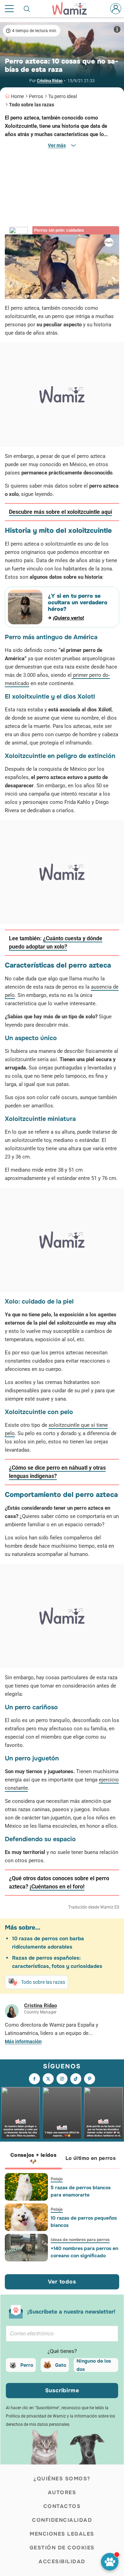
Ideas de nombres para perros (80, 2240)
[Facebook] (34, 2079)
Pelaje (57, 2179)
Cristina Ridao (50, 81)
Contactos (62, 2506)
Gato (61, 2365)
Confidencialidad (62, 2520)
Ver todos (62, 2282)
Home (17, 96)
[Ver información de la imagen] (117, 29)
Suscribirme (62, 2390)
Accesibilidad (62, 2561)
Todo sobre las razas (32, 105)
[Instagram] (62, 2079)
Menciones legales (62, 2534)
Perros (36, 96)
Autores (62, 2492)
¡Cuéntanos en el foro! (57, 1887)
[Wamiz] (73, 9)
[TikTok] (76, 2079)
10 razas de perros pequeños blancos (84, 2222)
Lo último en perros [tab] (91, 2158)
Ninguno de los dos (94, 2365)
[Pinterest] (90, 2079)
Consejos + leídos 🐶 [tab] (33, 2158)
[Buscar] (27, 9)
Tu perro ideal (63, 96)
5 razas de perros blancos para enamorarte (81, 2191)
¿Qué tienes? (62, 2351)
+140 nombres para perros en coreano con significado (84, 2252)
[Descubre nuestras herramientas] (110, 2562)
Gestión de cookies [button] (62, 2548)
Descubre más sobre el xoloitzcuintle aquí (60, 512)
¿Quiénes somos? (62, 2479)
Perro (27, 2365)
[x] (48, 2079)
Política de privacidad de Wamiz (36, 2416)
